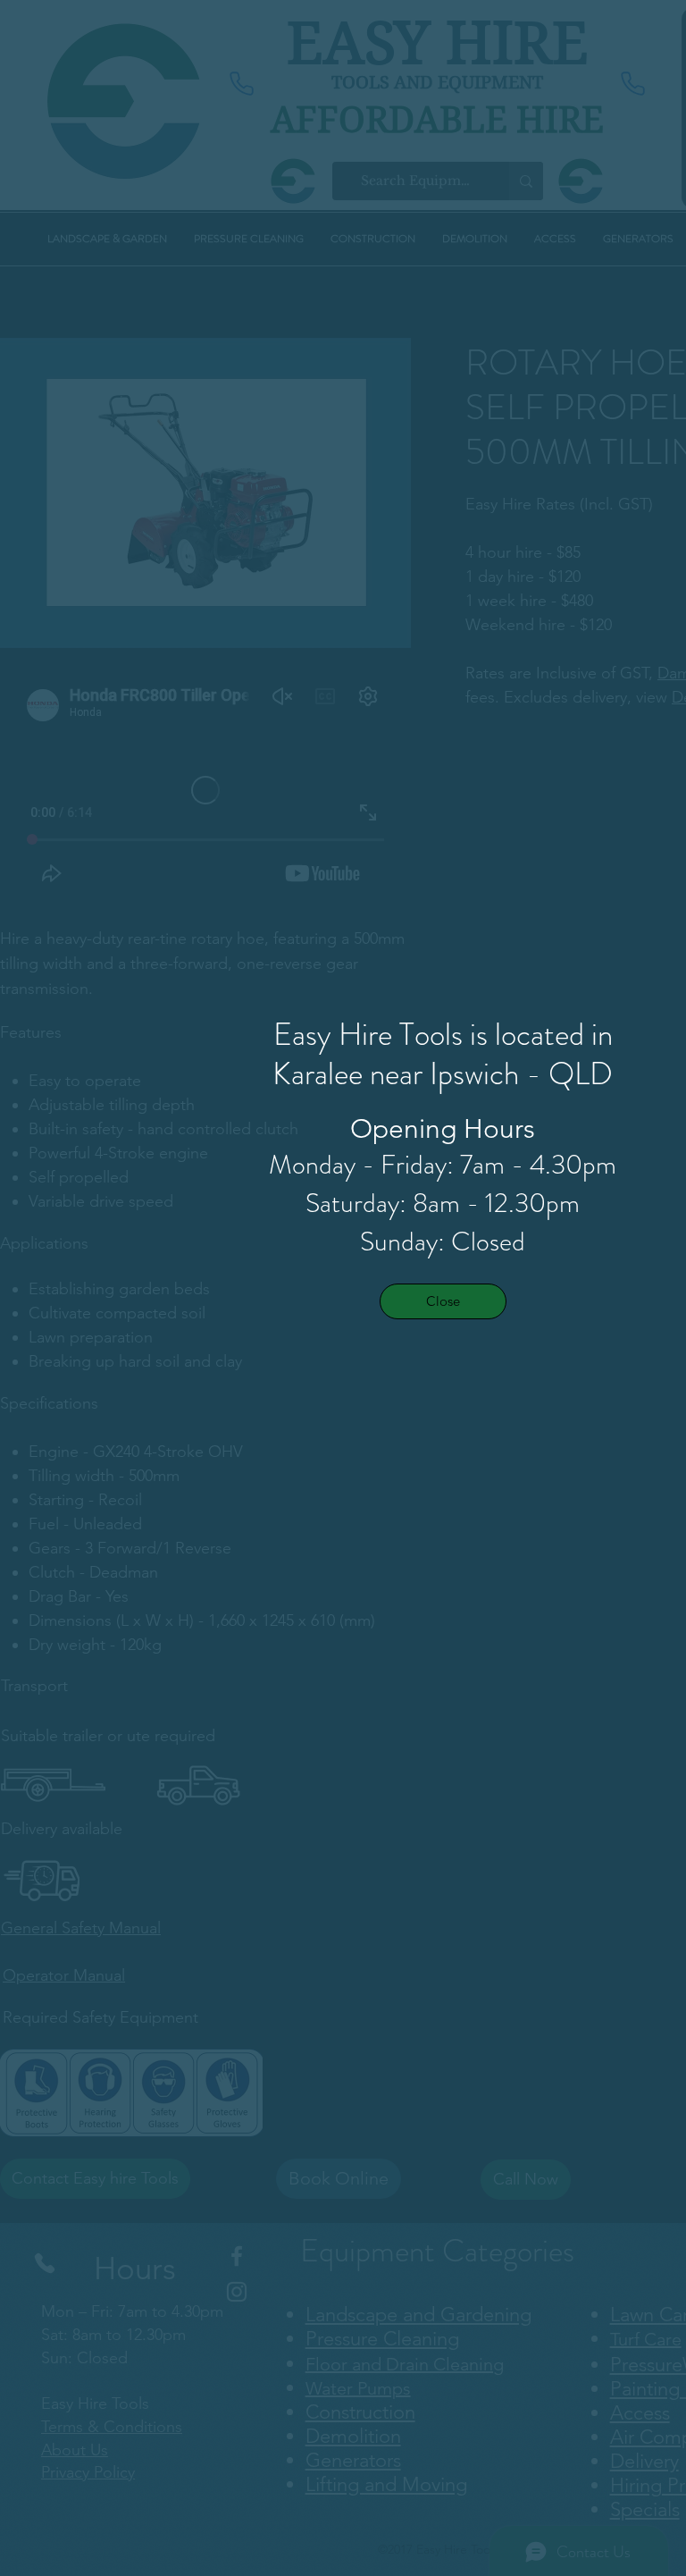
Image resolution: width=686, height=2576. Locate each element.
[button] (443, 1301)
